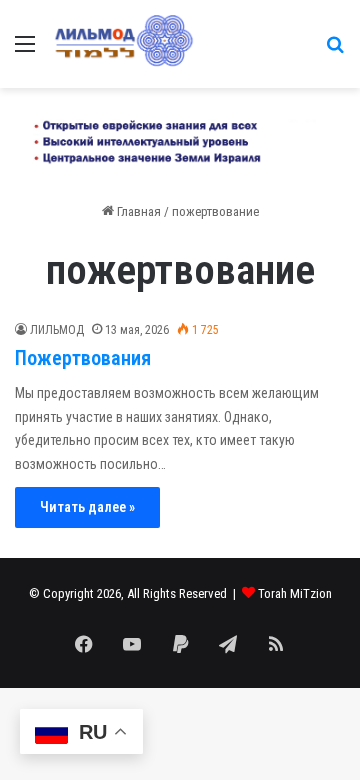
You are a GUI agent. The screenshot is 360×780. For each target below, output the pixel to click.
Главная (137, 211)
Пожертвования (83, 358)
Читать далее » (87, 507)
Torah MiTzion (295, 593)
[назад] (335, 51)
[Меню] (25, 51)
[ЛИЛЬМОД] (122, 44)
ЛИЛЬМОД (57, 330)
